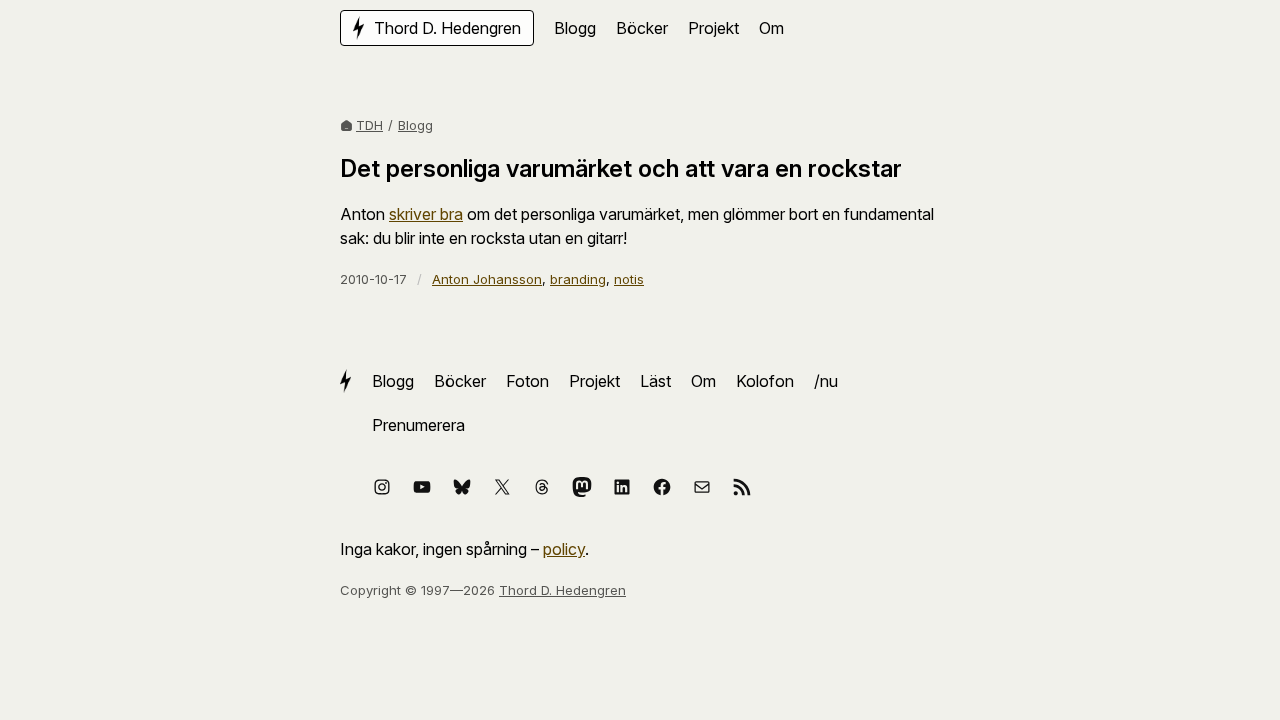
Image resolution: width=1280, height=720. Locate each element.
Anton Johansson (487, 279)
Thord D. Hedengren (562, 590)
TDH (369, 125)
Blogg (415, 125)
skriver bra (426, 214)
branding (578, 279)
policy (564, 549)
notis (629, 279)
